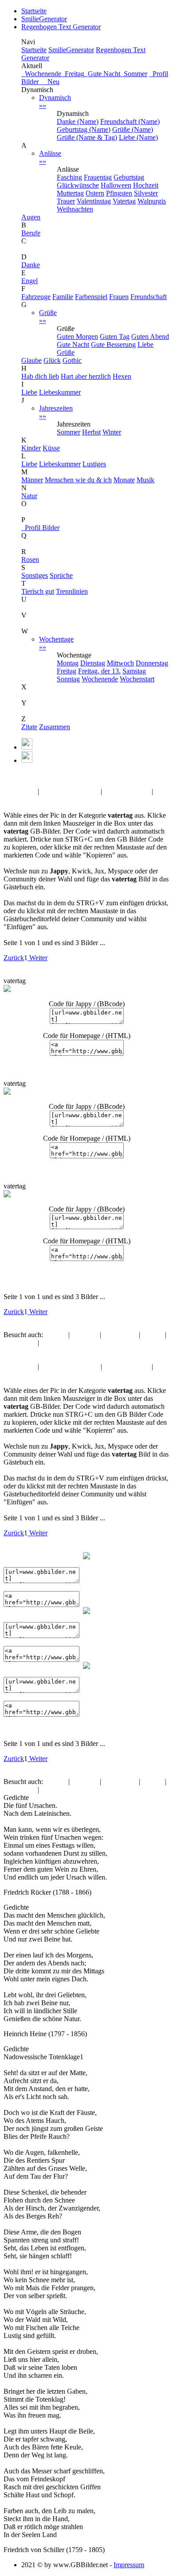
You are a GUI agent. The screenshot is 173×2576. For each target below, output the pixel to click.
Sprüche (61, 575)
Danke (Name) (78, 121)
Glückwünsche (78, 185)
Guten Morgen (77, 336)
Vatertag (124, 201)
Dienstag (93, 663)
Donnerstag (152, 663)
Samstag (134, 671)
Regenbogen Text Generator (61, 27)
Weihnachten (75, 209)
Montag (68, 663)
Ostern (95, 193)
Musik (145, 480)
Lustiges (94, 464)
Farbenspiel (91, 297)
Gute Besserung (113, 344)
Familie (63, 297)
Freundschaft (149, 297)
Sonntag (68, 679)
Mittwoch (120, 663)
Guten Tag (115, 336)
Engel (29, 281)
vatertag (37, 776)
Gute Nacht (102, 74)
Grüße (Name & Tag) (87, 137)
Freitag (73, 74)
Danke (31, 265)
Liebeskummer (60, 392)
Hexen (122, 376)
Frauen (119, 297)
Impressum (129, 2565)
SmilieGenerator (44, 19)
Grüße (48, 317)
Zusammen (55, 727)
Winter (112, 432)
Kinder (31, 448)
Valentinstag (94, 201)
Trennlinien (72, 591)
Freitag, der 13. (99, 671)
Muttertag (70, 193)
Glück (52, 360)
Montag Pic (20, 791)
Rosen (30, 559)
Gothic (72, 360)
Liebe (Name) (138, 137)
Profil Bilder (40, 528)
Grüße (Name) (133, 129)
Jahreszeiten (56, 412)
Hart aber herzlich (86, 376)
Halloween (116, 185)
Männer (32, 480)
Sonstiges (35, 575)
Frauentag (98, 177)
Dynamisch (55, 102)
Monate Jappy (23, 799)
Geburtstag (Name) (84, 129)
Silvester (146, 193)
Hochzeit (146, 185)
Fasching (69, 177)
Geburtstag (129, 177)
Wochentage (56, 643)
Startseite (34, 11)
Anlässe (50, 157)
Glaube (31, 360)
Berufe (31, 233)
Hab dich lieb (40, 376)
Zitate (29, 727)
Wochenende (41, 74)
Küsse (51, 448)
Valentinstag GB (127, 791)
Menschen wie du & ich (78, 480)
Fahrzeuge (36, 297)
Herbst (91, 432)
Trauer (66, 201)
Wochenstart (137, 679)
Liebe (29, 392)
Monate (124, 480)
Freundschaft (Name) (130, 121)
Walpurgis (152, 201)
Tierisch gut (38, 591)
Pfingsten (119, 193)
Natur (29, 496)
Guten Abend (150, 336)
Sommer (134, 74)
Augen (31, 217)
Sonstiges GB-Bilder (70, 791)
